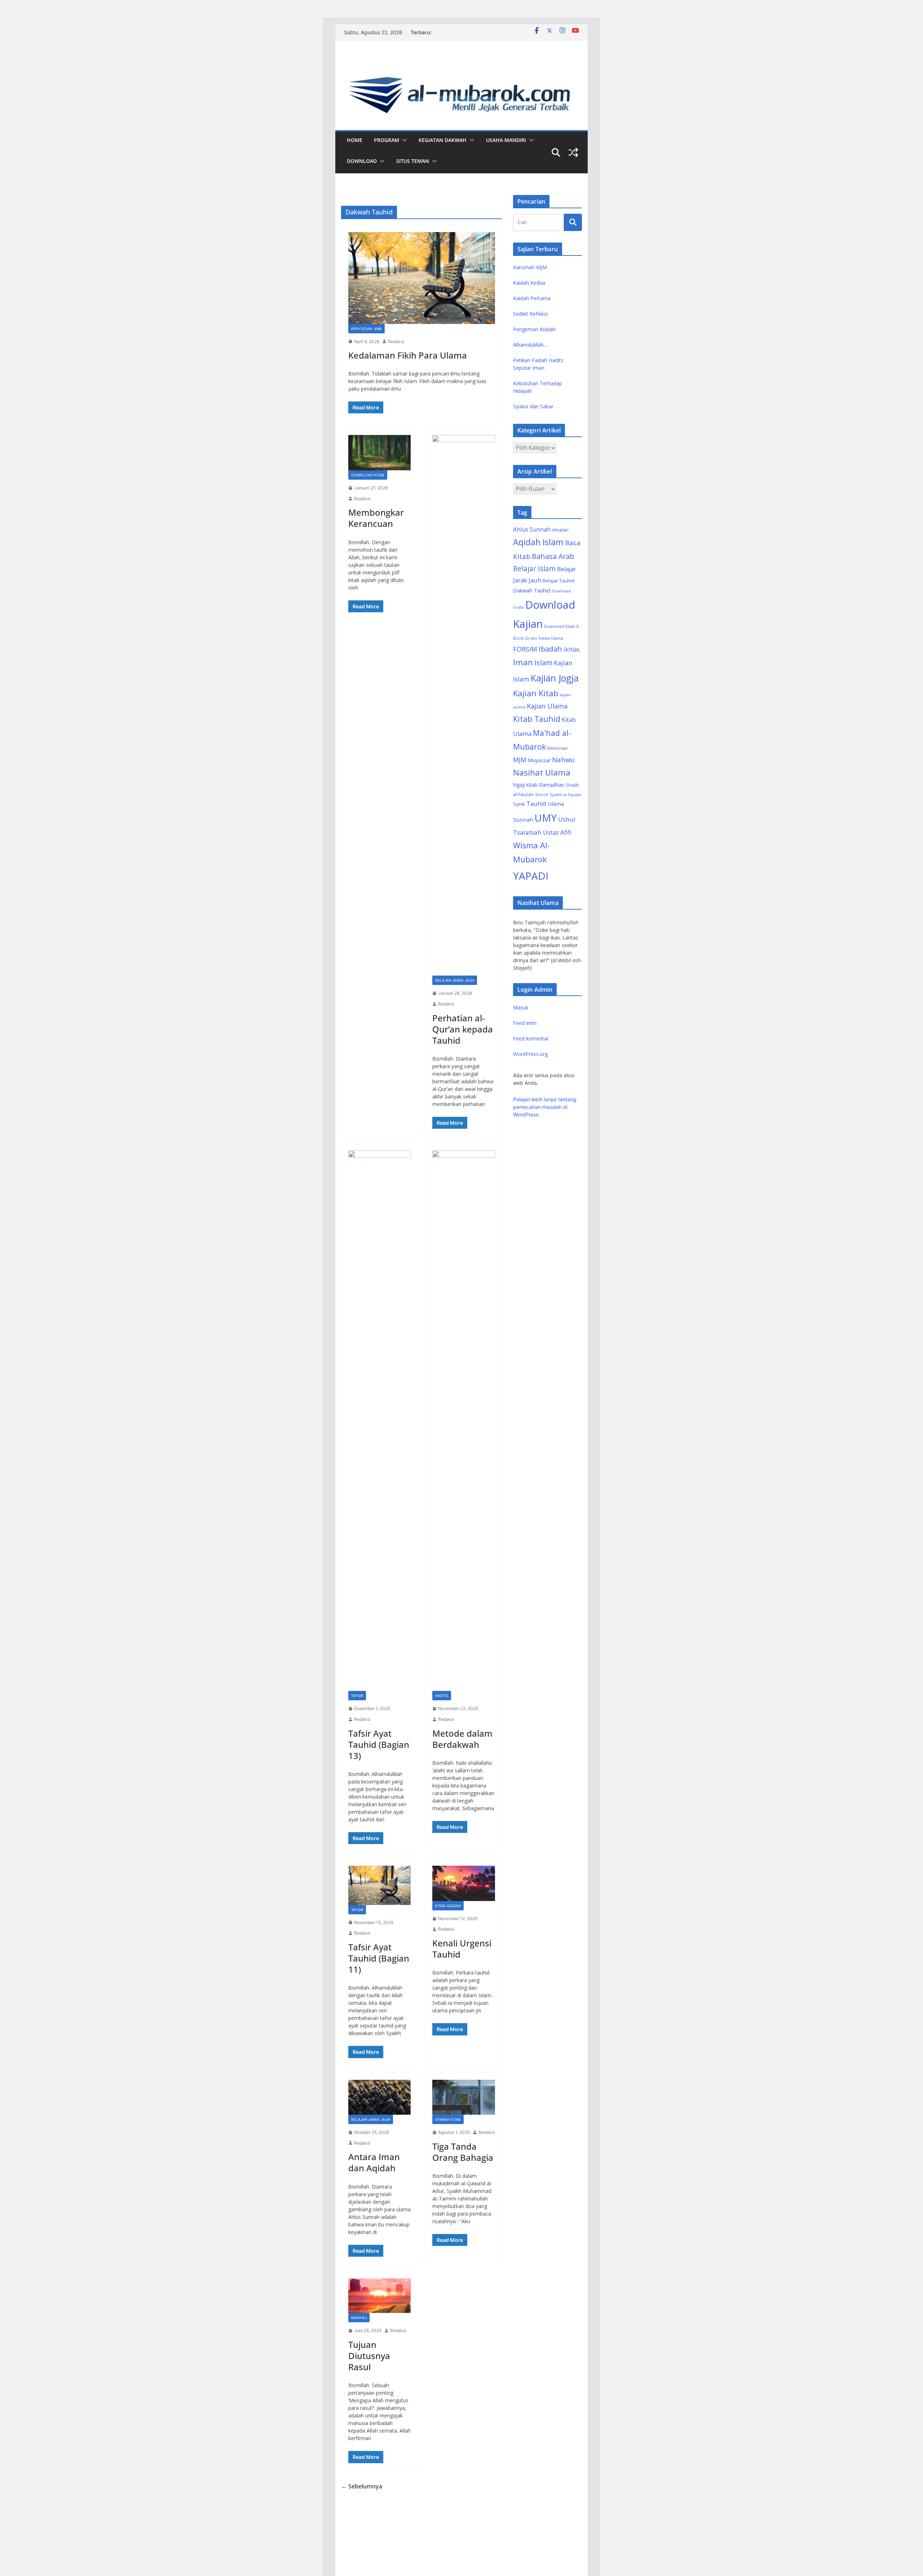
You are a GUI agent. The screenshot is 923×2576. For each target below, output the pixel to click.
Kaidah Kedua (529, 283)
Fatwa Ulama (551, 638)
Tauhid (536, 804)
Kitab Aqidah (448, 1906)
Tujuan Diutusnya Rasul (369, 2356)
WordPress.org (530, 1054)
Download (362, 161)
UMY (546, 818)
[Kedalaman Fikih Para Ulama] (422, 278)
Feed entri (525, 1023)
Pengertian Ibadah (534, 329)
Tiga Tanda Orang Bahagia (463, 2152)
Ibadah (550, 649)
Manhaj (359, 2318)
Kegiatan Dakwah (443, 140)
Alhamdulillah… (530, 345)
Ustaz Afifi (557, 832)
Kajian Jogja (555, 678)
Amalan (560, 530)
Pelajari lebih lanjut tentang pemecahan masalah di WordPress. (545, 1107)
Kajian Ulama (547, 706)
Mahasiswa (557, 748)
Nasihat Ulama (542, 772)
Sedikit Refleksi (530, 314)
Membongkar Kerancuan (376, 518)
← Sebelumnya (362, 2486)
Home (355, 140)
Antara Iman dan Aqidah (374, 2162)
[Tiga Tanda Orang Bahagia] (463, 2097)
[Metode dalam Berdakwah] (463, 1421)
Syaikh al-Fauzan (566, 794)
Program (387, 140)
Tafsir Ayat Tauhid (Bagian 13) (379, 1744)
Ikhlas (572, 649)
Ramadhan (552, 785)
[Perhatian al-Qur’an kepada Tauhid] (463, 705)
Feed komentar (531, 1038)
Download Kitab (368, 475)
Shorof (542, 794)
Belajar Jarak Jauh (455, 980)
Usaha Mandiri (506, 140)
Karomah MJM (530, 267)
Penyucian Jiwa (366, 329)
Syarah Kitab (448, 2119)
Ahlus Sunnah (532, 529)
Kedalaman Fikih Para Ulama (408, 355)
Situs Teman (413, 161)
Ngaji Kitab (525, 785)
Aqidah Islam (538, 542)
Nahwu (563, 760)
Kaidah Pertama (532, 298)
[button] (403, 140)
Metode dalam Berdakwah (462, 1739)
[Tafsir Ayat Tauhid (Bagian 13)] (379, 1421)
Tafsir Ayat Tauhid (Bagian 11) (379, 1958)
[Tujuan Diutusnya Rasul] (379, 2296)
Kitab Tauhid (537, 719)
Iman (523, 662)
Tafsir (357, 1696)
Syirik (519, 804)
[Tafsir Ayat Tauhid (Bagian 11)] (379, 1885)
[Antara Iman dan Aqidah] (379, 2097)
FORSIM (525, 649)
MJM (520, 760)
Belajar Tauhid (558, 581)
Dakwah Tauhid (532, 590)
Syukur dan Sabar (533, 406)
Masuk (521, 1007)
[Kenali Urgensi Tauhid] (463, 1883)
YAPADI (531, 876)
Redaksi (396, 341)
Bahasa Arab (553, 556)
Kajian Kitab (536, 693)
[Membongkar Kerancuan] (379, 452)
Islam (543, 663)
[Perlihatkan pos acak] (573, 152)
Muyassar (539, 760)
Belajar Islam (534, 569)
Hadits (442, 1696)
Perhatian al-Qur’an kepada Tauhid (463, 1029)
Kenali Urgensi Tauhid (462, 1949)
